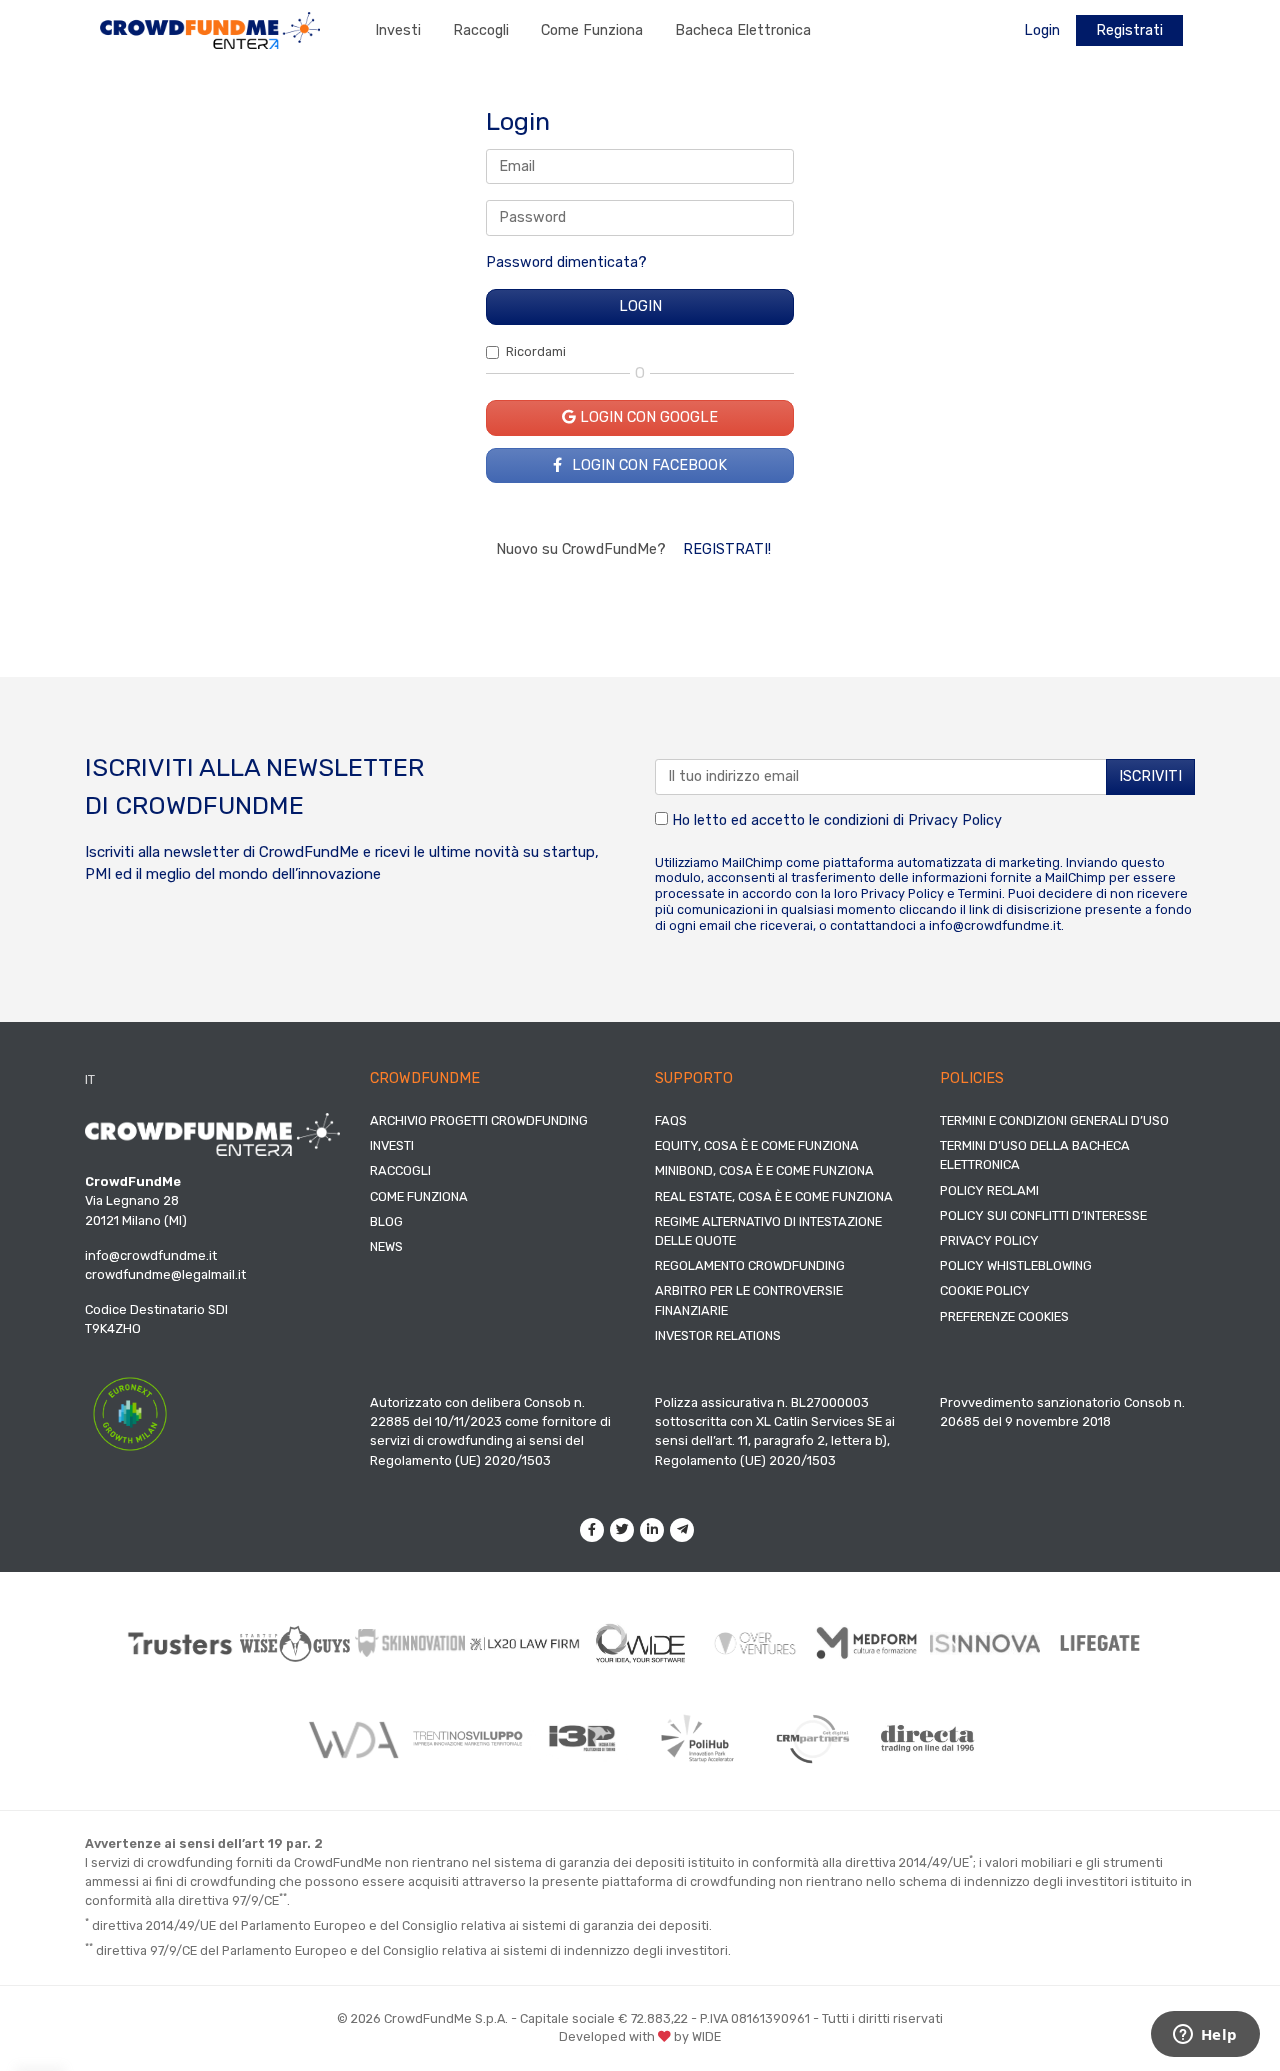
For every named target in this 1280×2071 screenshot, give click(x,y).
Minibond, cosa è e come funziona (764, 1170)
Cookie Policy (985, 1290)
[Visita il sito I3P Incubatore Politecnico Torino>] (582, 1738)
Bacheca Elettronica (743, 30)
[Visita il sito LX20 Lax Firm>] (525, 1643)
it (90, 1079)
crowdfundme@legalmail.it (165, 1274)
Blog (386, 1221)
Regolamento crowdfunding (750, 1265)
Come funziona (592, 30)
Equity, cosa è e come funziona (757, 1145)
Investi (398, 30)
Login (1042, 30)
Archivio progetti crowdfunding (479, 1120)
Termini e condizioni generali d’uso (1054, 1120)
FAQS (671, 1120)
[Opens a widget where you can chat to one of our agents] (1205, 2036)
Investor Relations (718, 1335)
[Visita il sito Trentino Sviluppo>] (467, 1738)
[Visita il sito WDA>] (352, 1739)
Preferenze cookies (1004, 1316)
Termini (980, 893)
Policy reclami (989, 1190)
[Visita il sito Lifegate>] (1100, 1643)
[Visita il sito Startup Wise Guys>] (295, 1643)
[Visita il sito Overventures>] (755, 1643)
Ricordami (536, 351)
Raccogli (481, 30)
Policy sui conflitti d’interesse (1043, 1215)
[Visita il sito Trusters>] (180, 1643)
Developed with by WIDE (640, 2036)
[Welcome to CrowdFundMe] (210, 29)
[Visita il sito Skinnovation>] (410, 1643)
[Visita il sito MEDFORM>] (870, 1643)
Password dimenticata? (566, 262)
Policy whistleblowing (1016, 1265)
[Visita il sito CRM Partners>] (812, 1739)
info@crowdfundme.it (995, 925)
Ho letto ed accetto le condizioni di (835, 820)
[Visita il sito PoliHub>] (697, 1739)
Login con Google (647, 417)
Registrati (1129, 30)
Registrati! (727, 549)
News (386, 1246)
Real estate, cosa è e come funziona (774, 1196)
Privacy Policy (955, 820)
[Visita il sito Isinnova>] (985, 1644)
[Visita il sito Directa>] (927, 1738)
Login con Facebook (647, 465)
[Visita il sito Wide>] (640, 1643)
